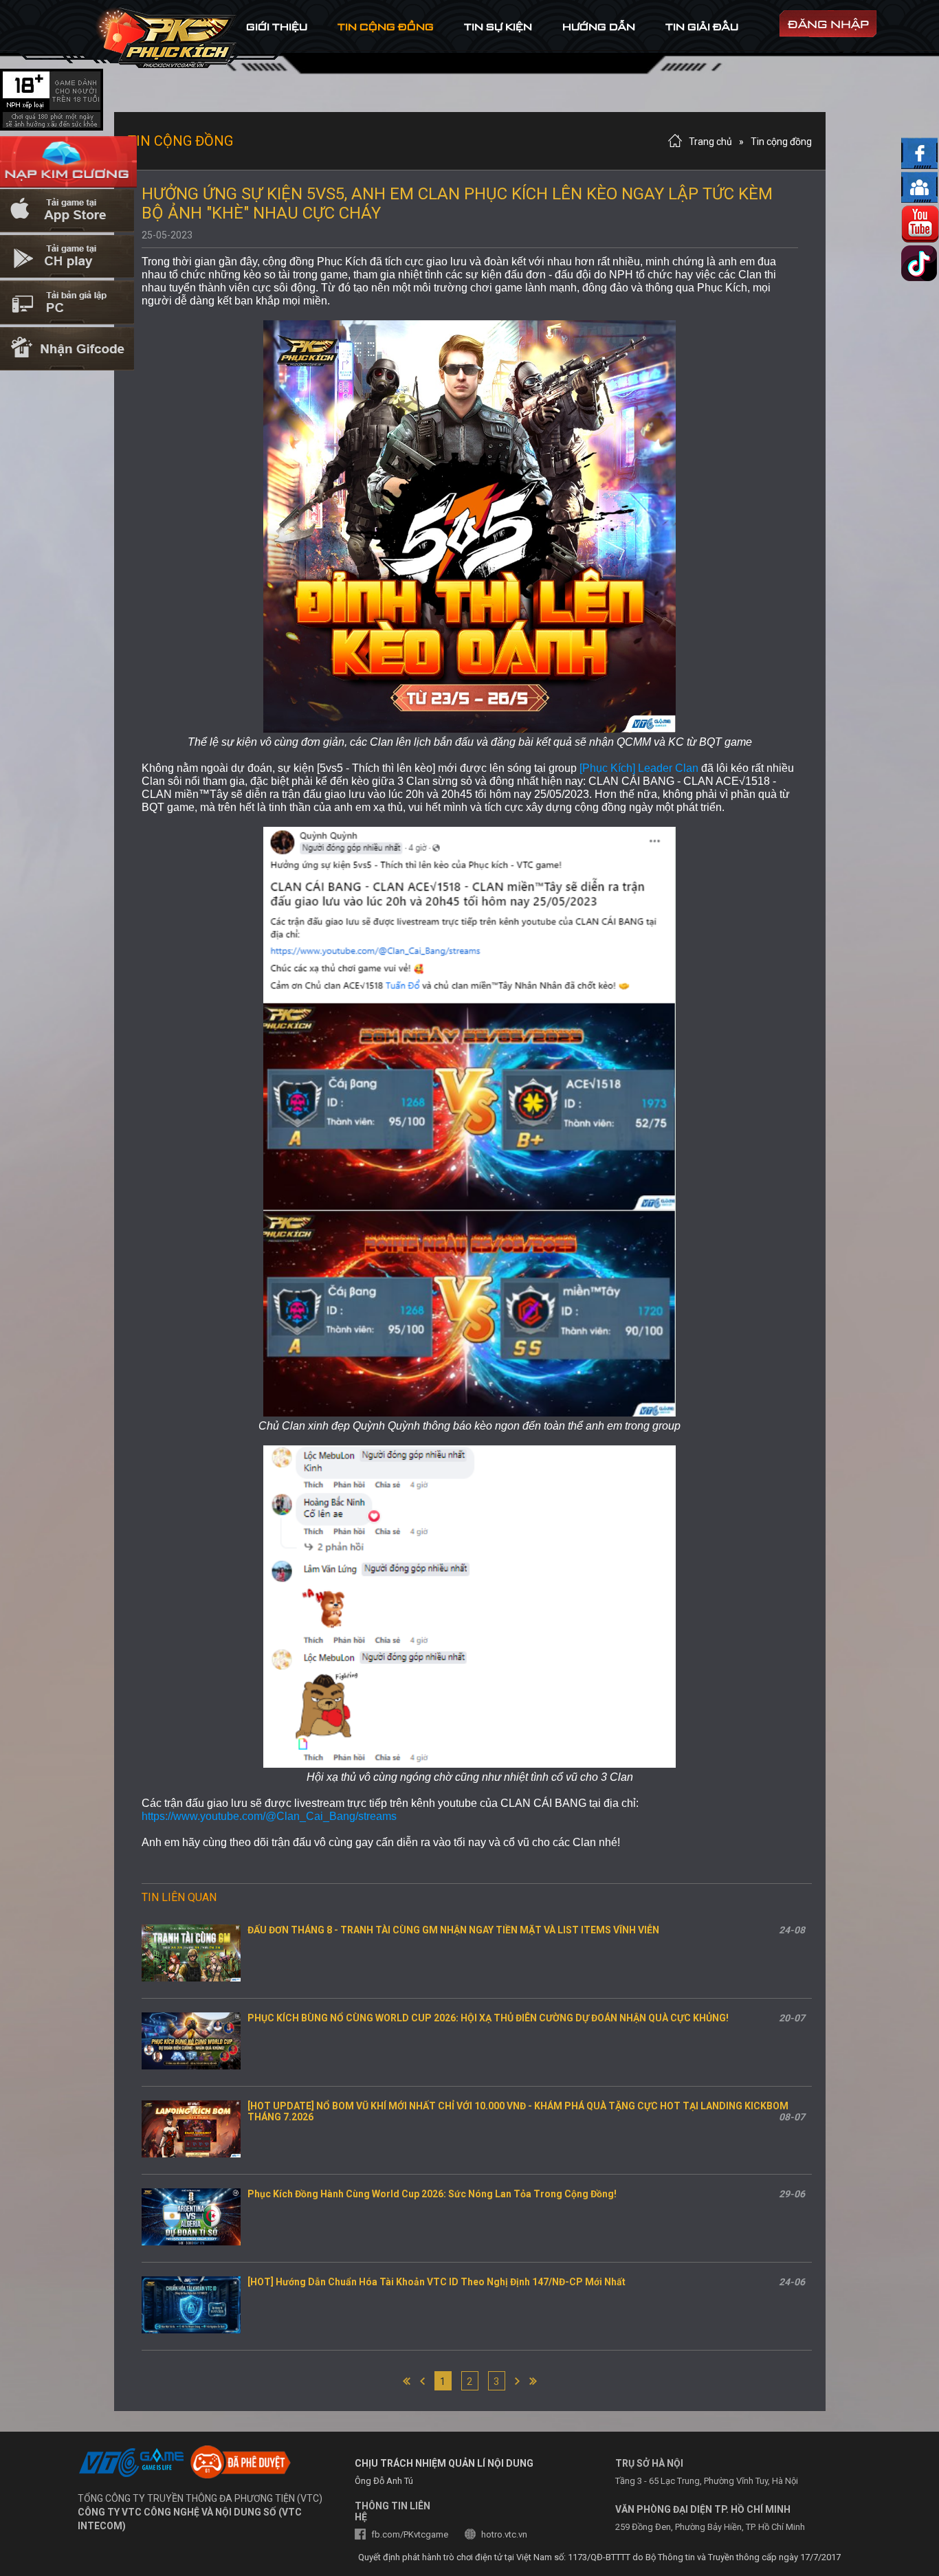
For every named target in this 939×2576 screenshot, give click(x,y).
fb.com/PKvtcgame (410, 2534)
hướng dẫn (599, 26)
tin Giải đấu (702, 26)
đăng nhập (828, 24)
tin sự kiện (498, 26)
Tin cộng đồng (781, 142)
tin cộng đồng (386, 26)
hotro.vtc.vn (504, 2534)
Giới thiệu (277, 26)
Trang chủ (710, 142)
